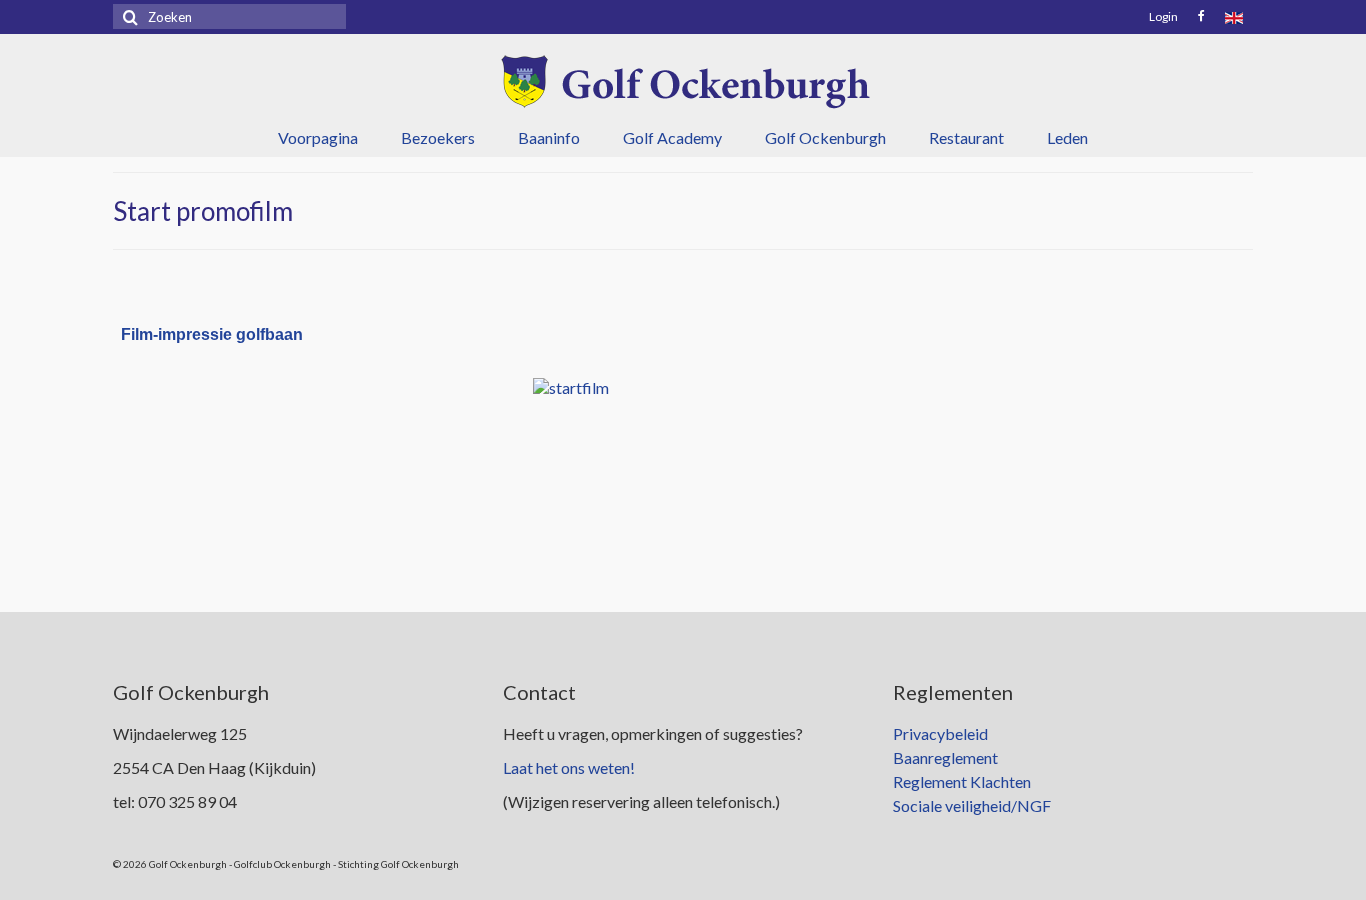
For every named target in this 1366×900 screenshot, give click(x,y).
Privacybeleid (940, 733)
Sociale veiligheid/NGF (972, 805)
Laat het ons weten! (569, 767)
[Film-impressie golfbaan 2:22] (683, 472)
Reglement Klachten (962, 781)
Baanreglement (945, 757)
